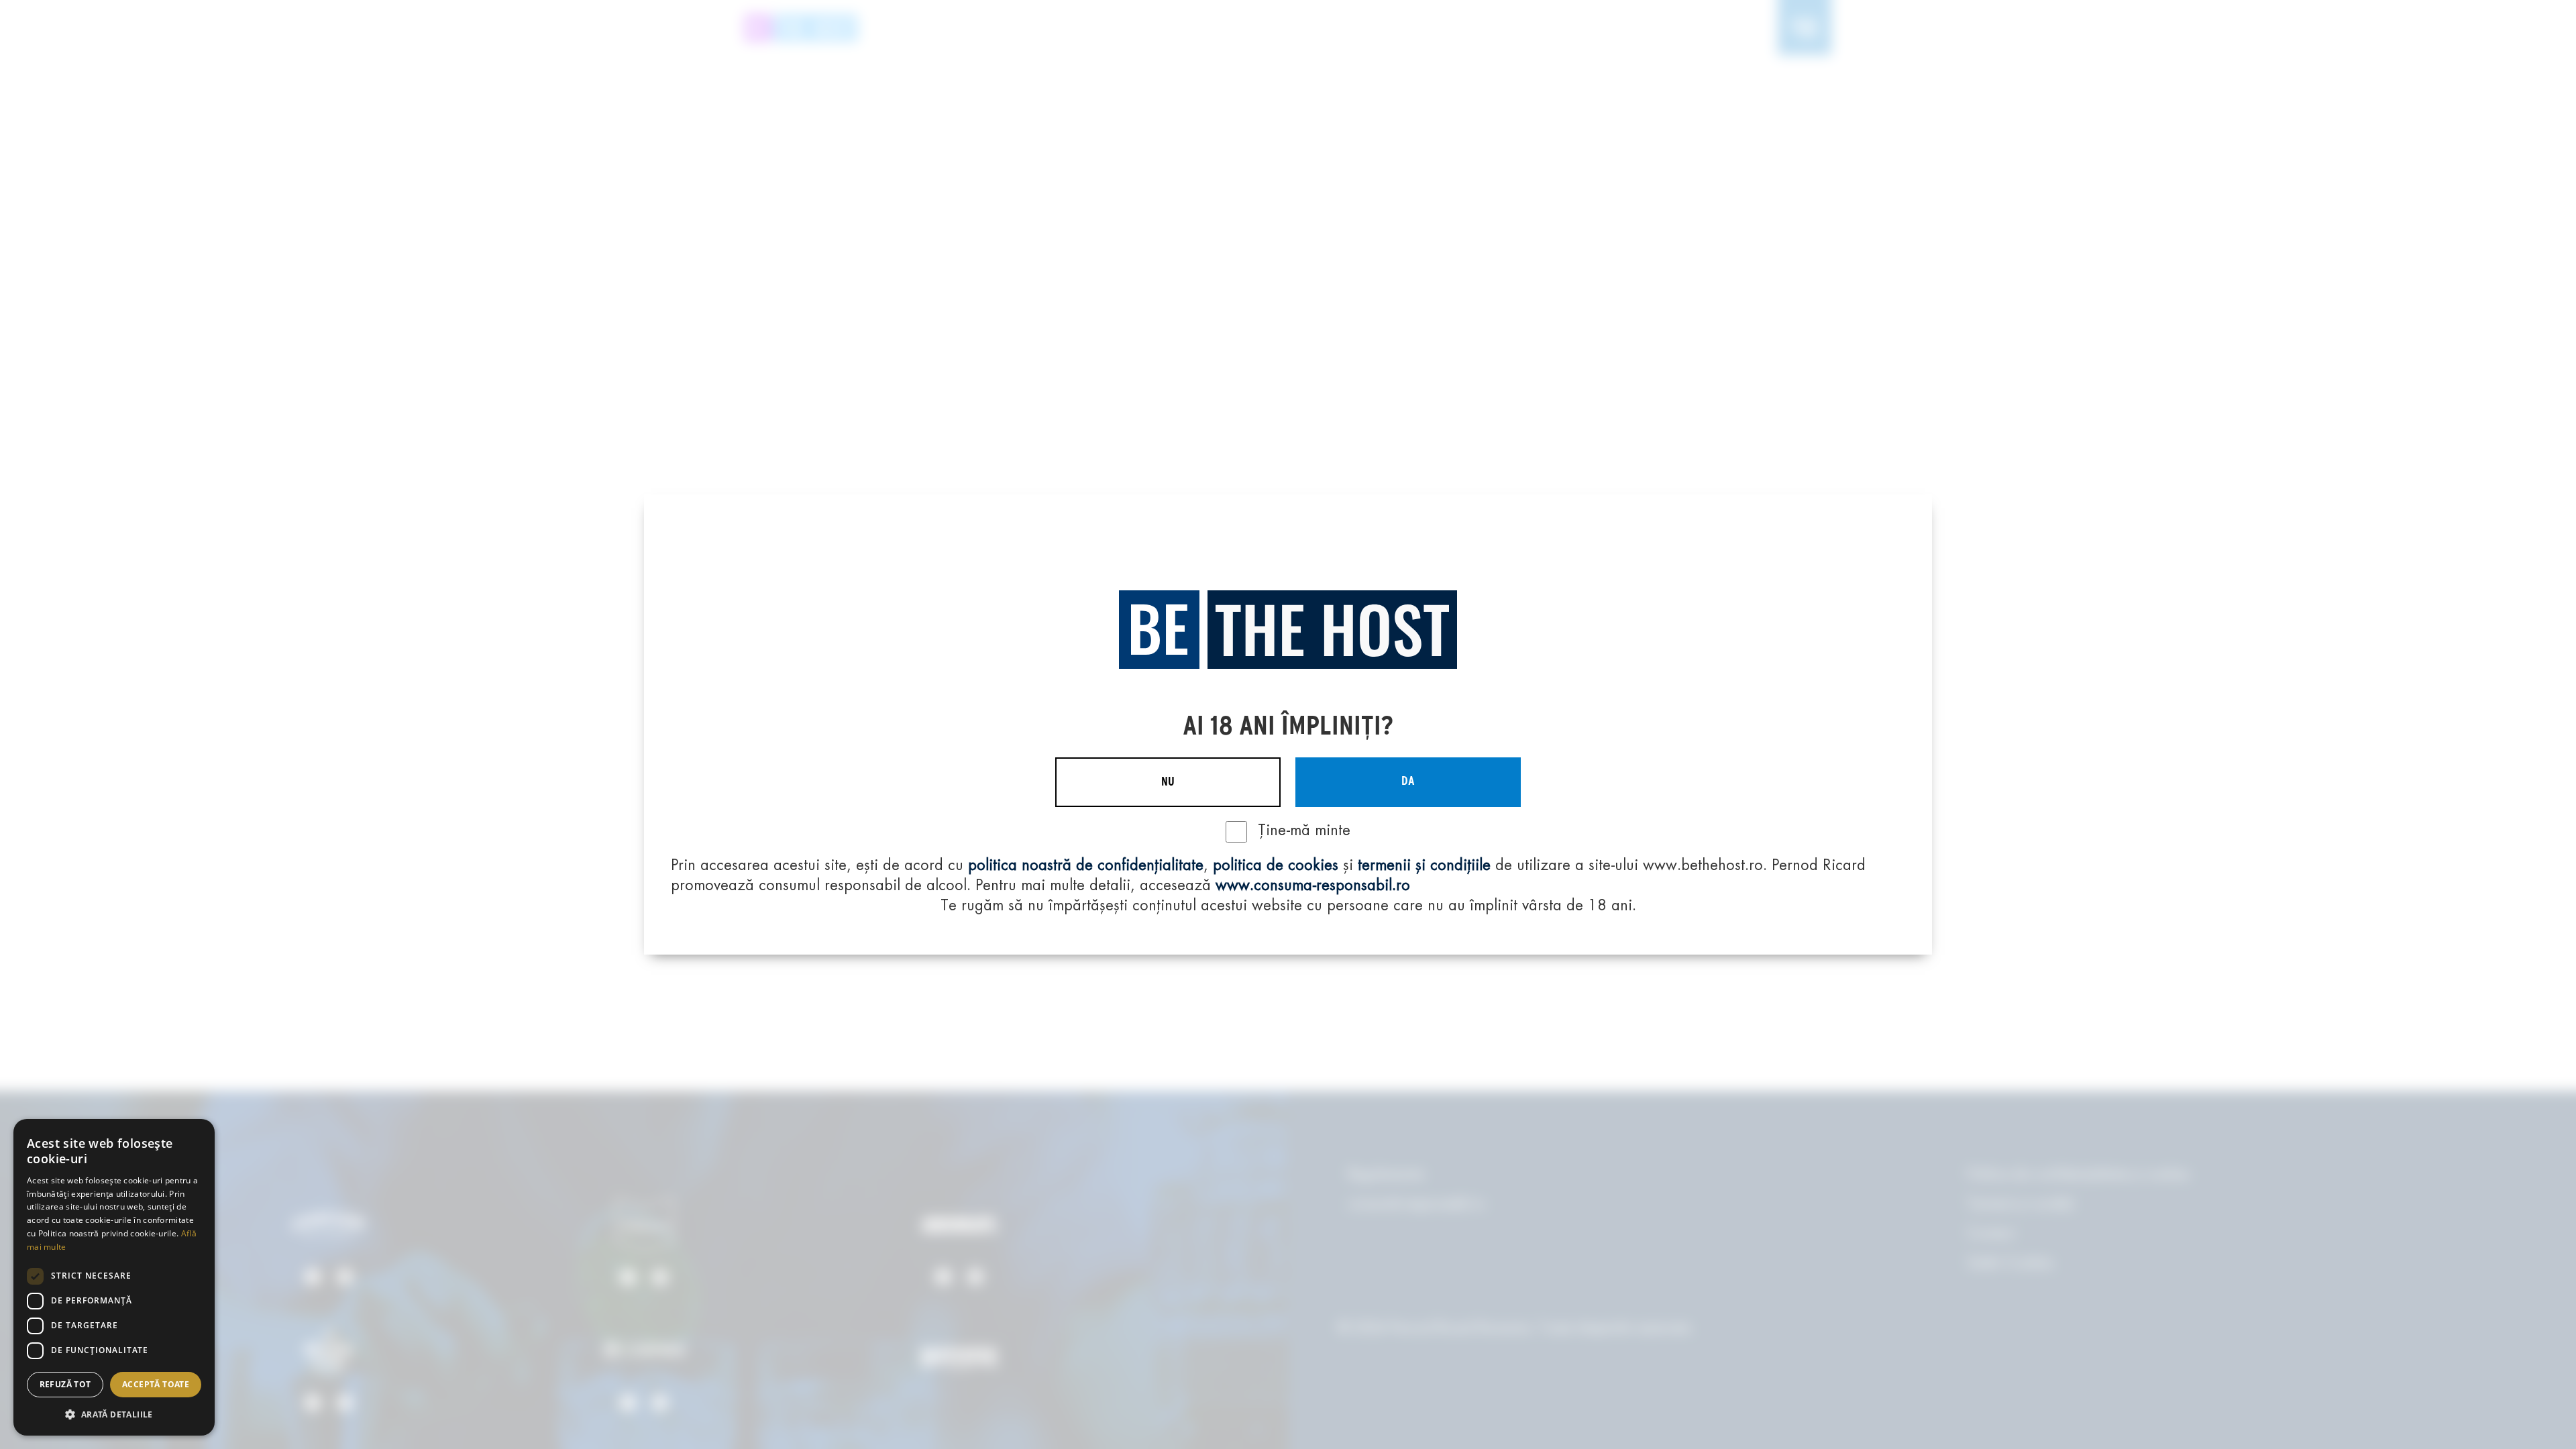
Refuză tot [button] (65, 1384)
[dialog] (114, 1277)
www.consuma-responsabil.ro (1313, 886)
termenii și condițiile (1424, 866)
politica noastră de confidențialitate (1086, 866)
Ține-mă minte (1304, 831)
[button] (114, 1414)
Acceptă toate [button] (156, 1384)
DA (1408, 782)
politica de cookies (1276, 866)
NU (1168, 782)
